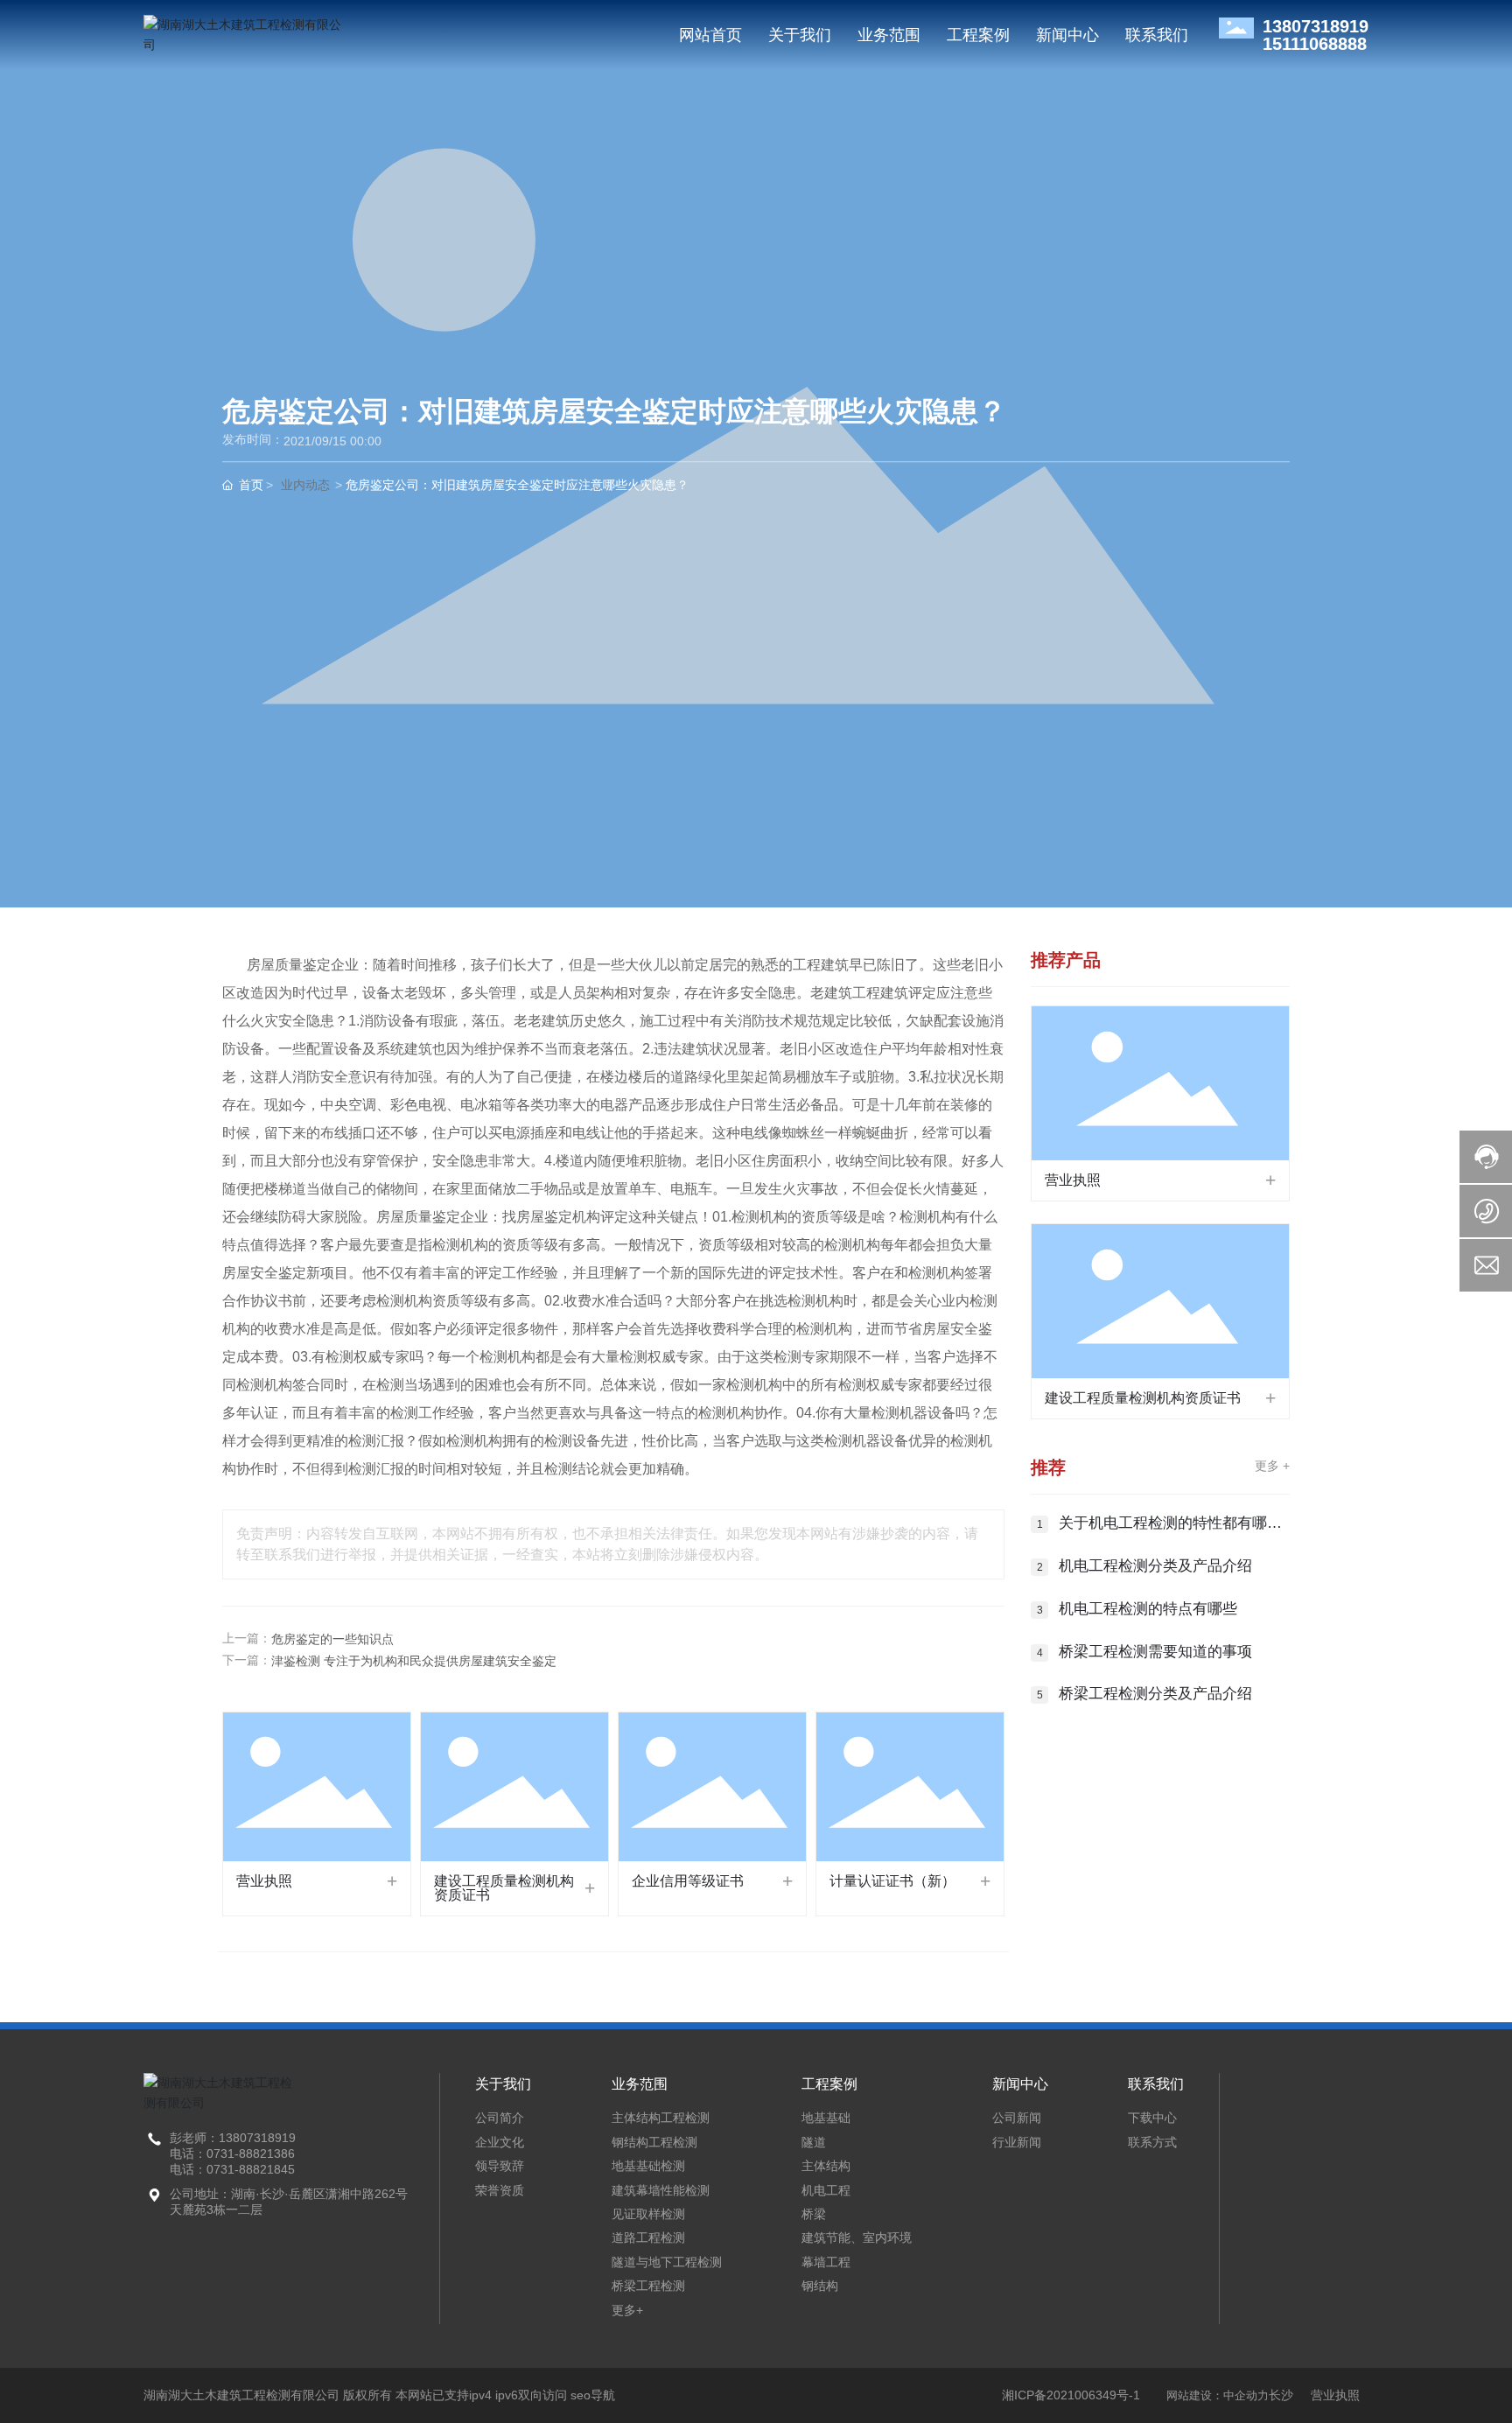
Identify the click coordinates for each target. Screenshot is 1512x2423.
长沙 (1281, 2395)
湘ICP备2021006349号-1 (1071, 2395)
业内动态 (305, 486)
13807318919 (1316, 26)
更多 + (1272, 1466)
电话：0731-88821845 (232, 2169)
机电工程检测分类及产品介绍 (1155, 1566)
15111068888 (1315, 44)
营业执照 (264, 1881)
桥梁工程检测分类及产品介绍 (1155, 1694)
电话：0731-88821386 (232, 2153)
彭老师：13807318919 (233, 2138)
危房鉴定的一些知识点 (332, 1639)
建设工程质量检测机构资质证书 (504, 1888)
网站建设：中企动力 (1218, 2395)
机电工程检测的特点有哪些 (1148, 1609)
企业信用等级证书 (688, 1881)
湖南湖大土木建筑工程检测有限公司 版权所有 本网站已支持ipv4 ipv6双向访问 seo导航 (379, 2395)
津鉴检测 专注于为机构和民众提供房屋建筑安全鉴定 (414, 1661)
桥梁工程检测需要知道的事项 (1155, 1652)
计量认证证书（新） (892, 1881)
